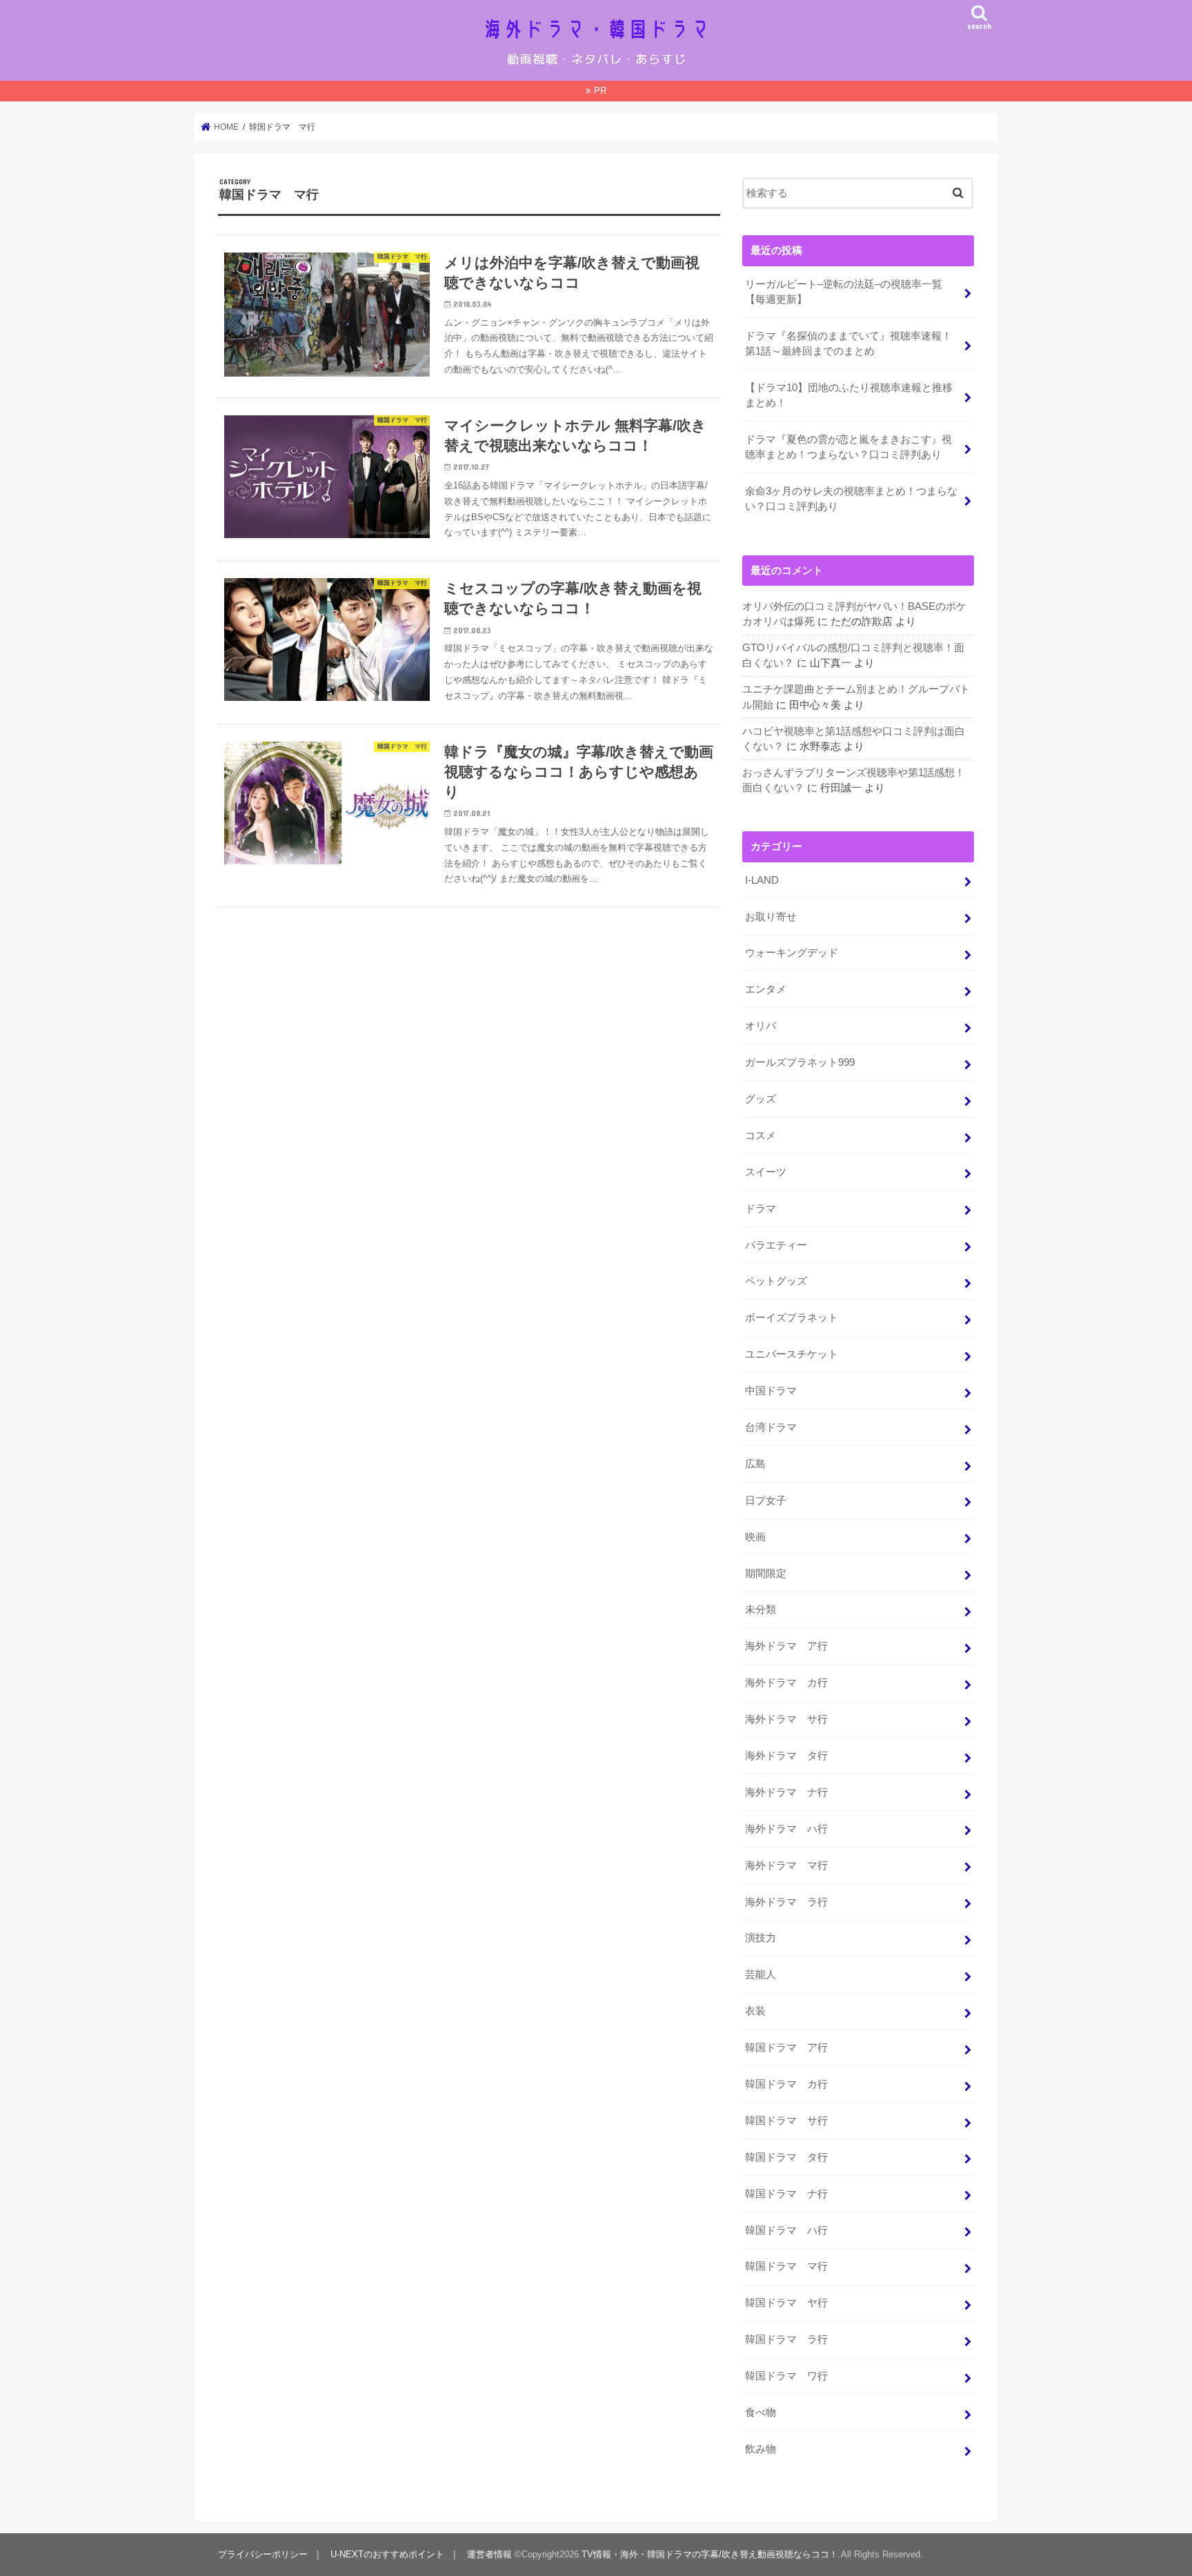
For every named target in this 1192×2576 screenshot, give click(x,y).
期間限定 (766, 1574)
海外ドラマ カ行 (786, 1683)
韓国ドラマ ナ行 (786, 2194)
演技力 (761, 1938)
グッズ (761, 1099)
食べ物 (761, 2412)
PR (600, 91)
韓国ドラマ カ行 (786, 2084)
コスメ (761, 1136)
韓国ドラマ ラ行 (786, 2339)
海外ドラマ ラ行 (786, 1902)
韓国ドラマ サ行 (786, 2121)
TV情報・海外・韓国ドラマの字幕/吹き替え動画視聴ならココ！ (710, 2554)
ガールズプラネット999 (800, 1062)
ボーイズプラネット (792, 1318)
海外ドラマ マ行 (786, 1865)
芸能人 (761, 1974)
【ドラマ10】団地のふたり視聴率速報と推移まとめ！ (849, 395)
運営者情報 (489, 2554)
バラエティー (776, 1245)
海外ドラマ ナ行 (786, 1792)
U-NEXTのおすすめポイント (387, 2554)
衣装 (755, 2011)
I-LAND (762, 880)
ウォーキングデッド (792, 953)
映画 (755, 1537)
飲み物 (761, 2449)
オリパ (761, 1026)
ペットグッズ (776, 1281)
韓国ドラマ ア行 (786, 2048)
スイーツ (766, 1172)
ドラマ (761, 1209)
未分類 (761, 1609)
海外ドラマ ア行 (786, 1646)
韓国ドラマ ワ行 (786, 2376)
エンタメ (766, 989)
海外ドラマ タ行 (786, 1756)
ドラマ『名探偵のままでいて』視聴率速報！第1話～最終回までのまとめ (848, 344)
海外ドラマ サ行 (786, 1719)
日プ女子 (766, 1500)
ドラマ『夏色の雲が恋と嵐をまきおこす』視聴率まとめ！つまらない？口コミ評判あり (848, 447)
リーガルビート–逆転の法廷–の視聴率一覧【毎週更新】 (844, 292)
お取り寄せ (771, 917)
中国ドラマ (771, 1391)
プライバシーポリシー (263, 2554)
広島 (755, 1464)
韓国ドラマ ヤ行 (786, 2303)
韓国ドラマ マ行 (786, 2266)
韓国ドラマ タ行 (786, 2157)
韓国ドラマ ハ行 (786, 2230)
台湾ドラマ (771, 1427)
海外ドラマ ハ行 (786, 1829)
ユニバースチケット (792, 1354)
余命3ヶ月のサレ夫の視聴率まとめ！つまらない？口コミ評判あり (851, 499)
